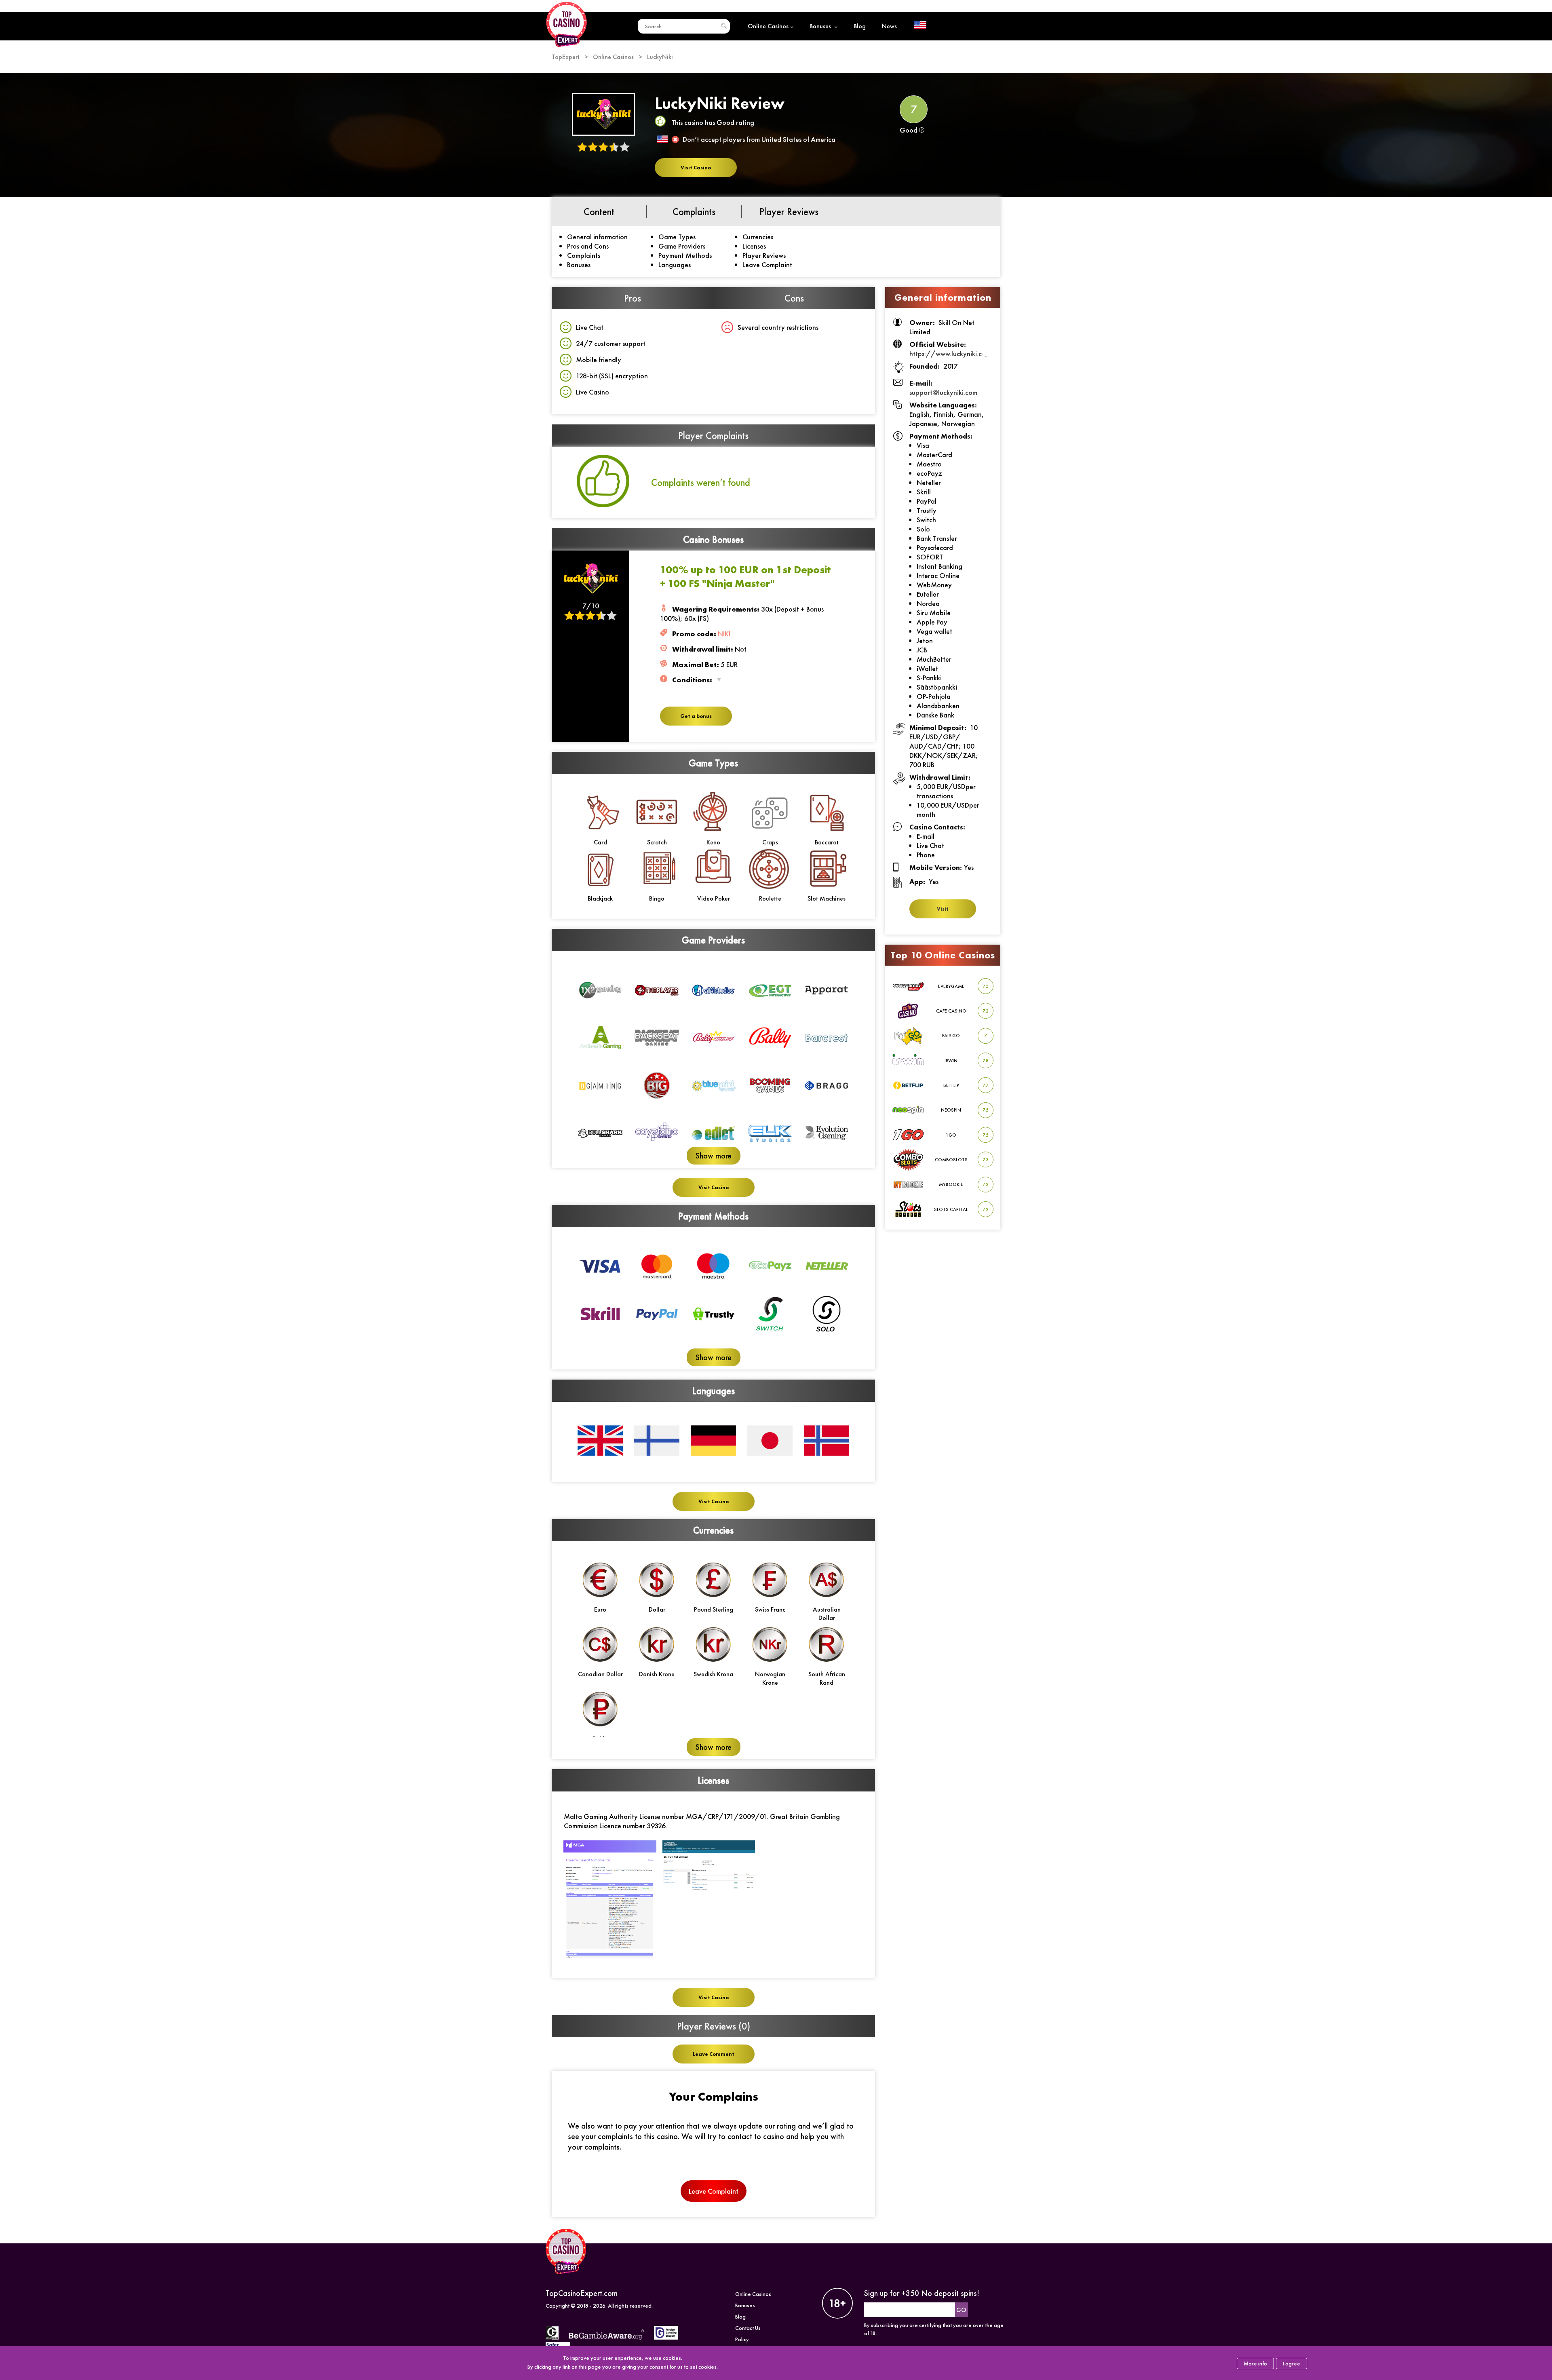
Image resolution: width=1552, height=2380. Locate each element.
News (889, 26)
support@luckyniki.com (943, 392)
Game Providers (682, 246)
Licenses (754, 246)
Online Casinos (768, 26)
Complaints (584, 255)
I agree (1292, 2363)
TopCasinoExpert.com (582, 2293)
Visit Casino (696, 168)
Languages (675, 265)
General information (597, 237)
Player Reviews (764, 255)
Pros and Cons (588, 246)
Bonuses (821, 26)
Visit (943, 909)
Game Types (677, 237)
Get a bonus (696, 716)
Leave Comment (714, 2054)
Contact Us (748, 2328)
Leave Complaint (767, 265)
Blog (860, 26)
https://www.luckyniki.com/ (952, 353)
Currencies (758, 237)
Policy (742, 2339)
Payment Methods (685, 255)
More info (1255, 2363)
